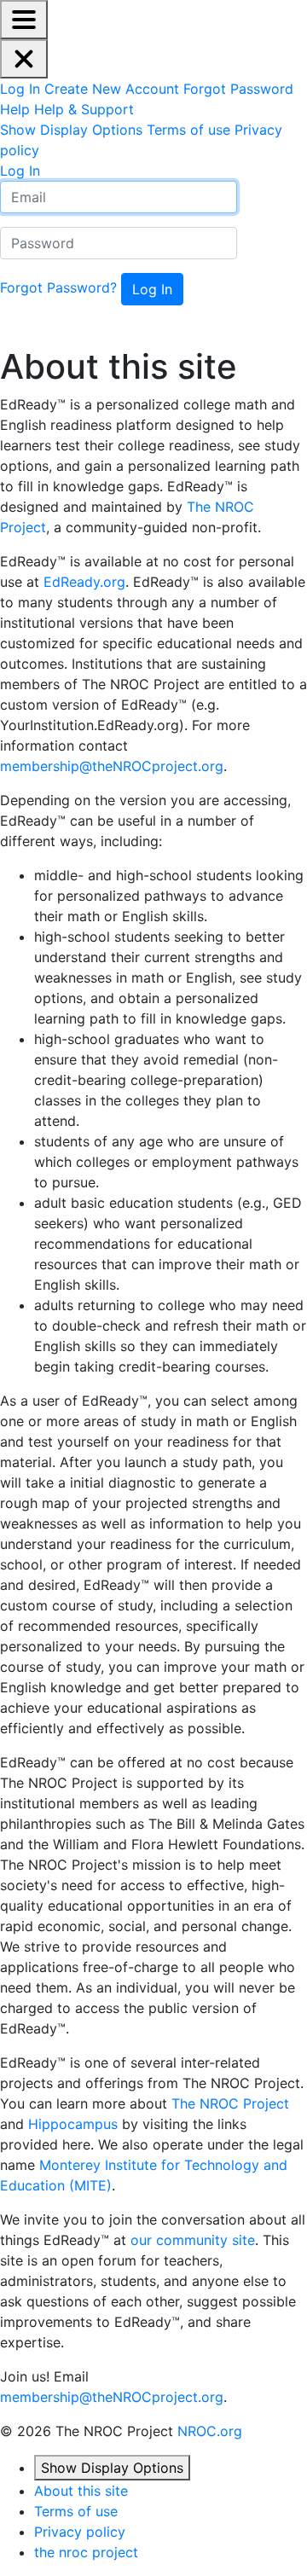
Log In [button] (20, 171)
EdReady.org (84, 582)
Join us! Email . (113, 2387)
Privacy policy (80, 2532)
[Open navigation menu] (24, 20)
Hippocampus (73, 2124)
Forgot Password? (58, 287)
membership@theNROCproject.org (112, 766)
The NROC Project (230, 2103)
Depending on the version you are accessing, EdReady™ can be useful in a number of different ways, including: (145, 821)
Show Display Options (112, 2468)
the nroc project (86, 2552)
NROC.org (210, 2431)
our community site (193, 2240)
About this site (119, 367)
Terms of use (76, 2511)
